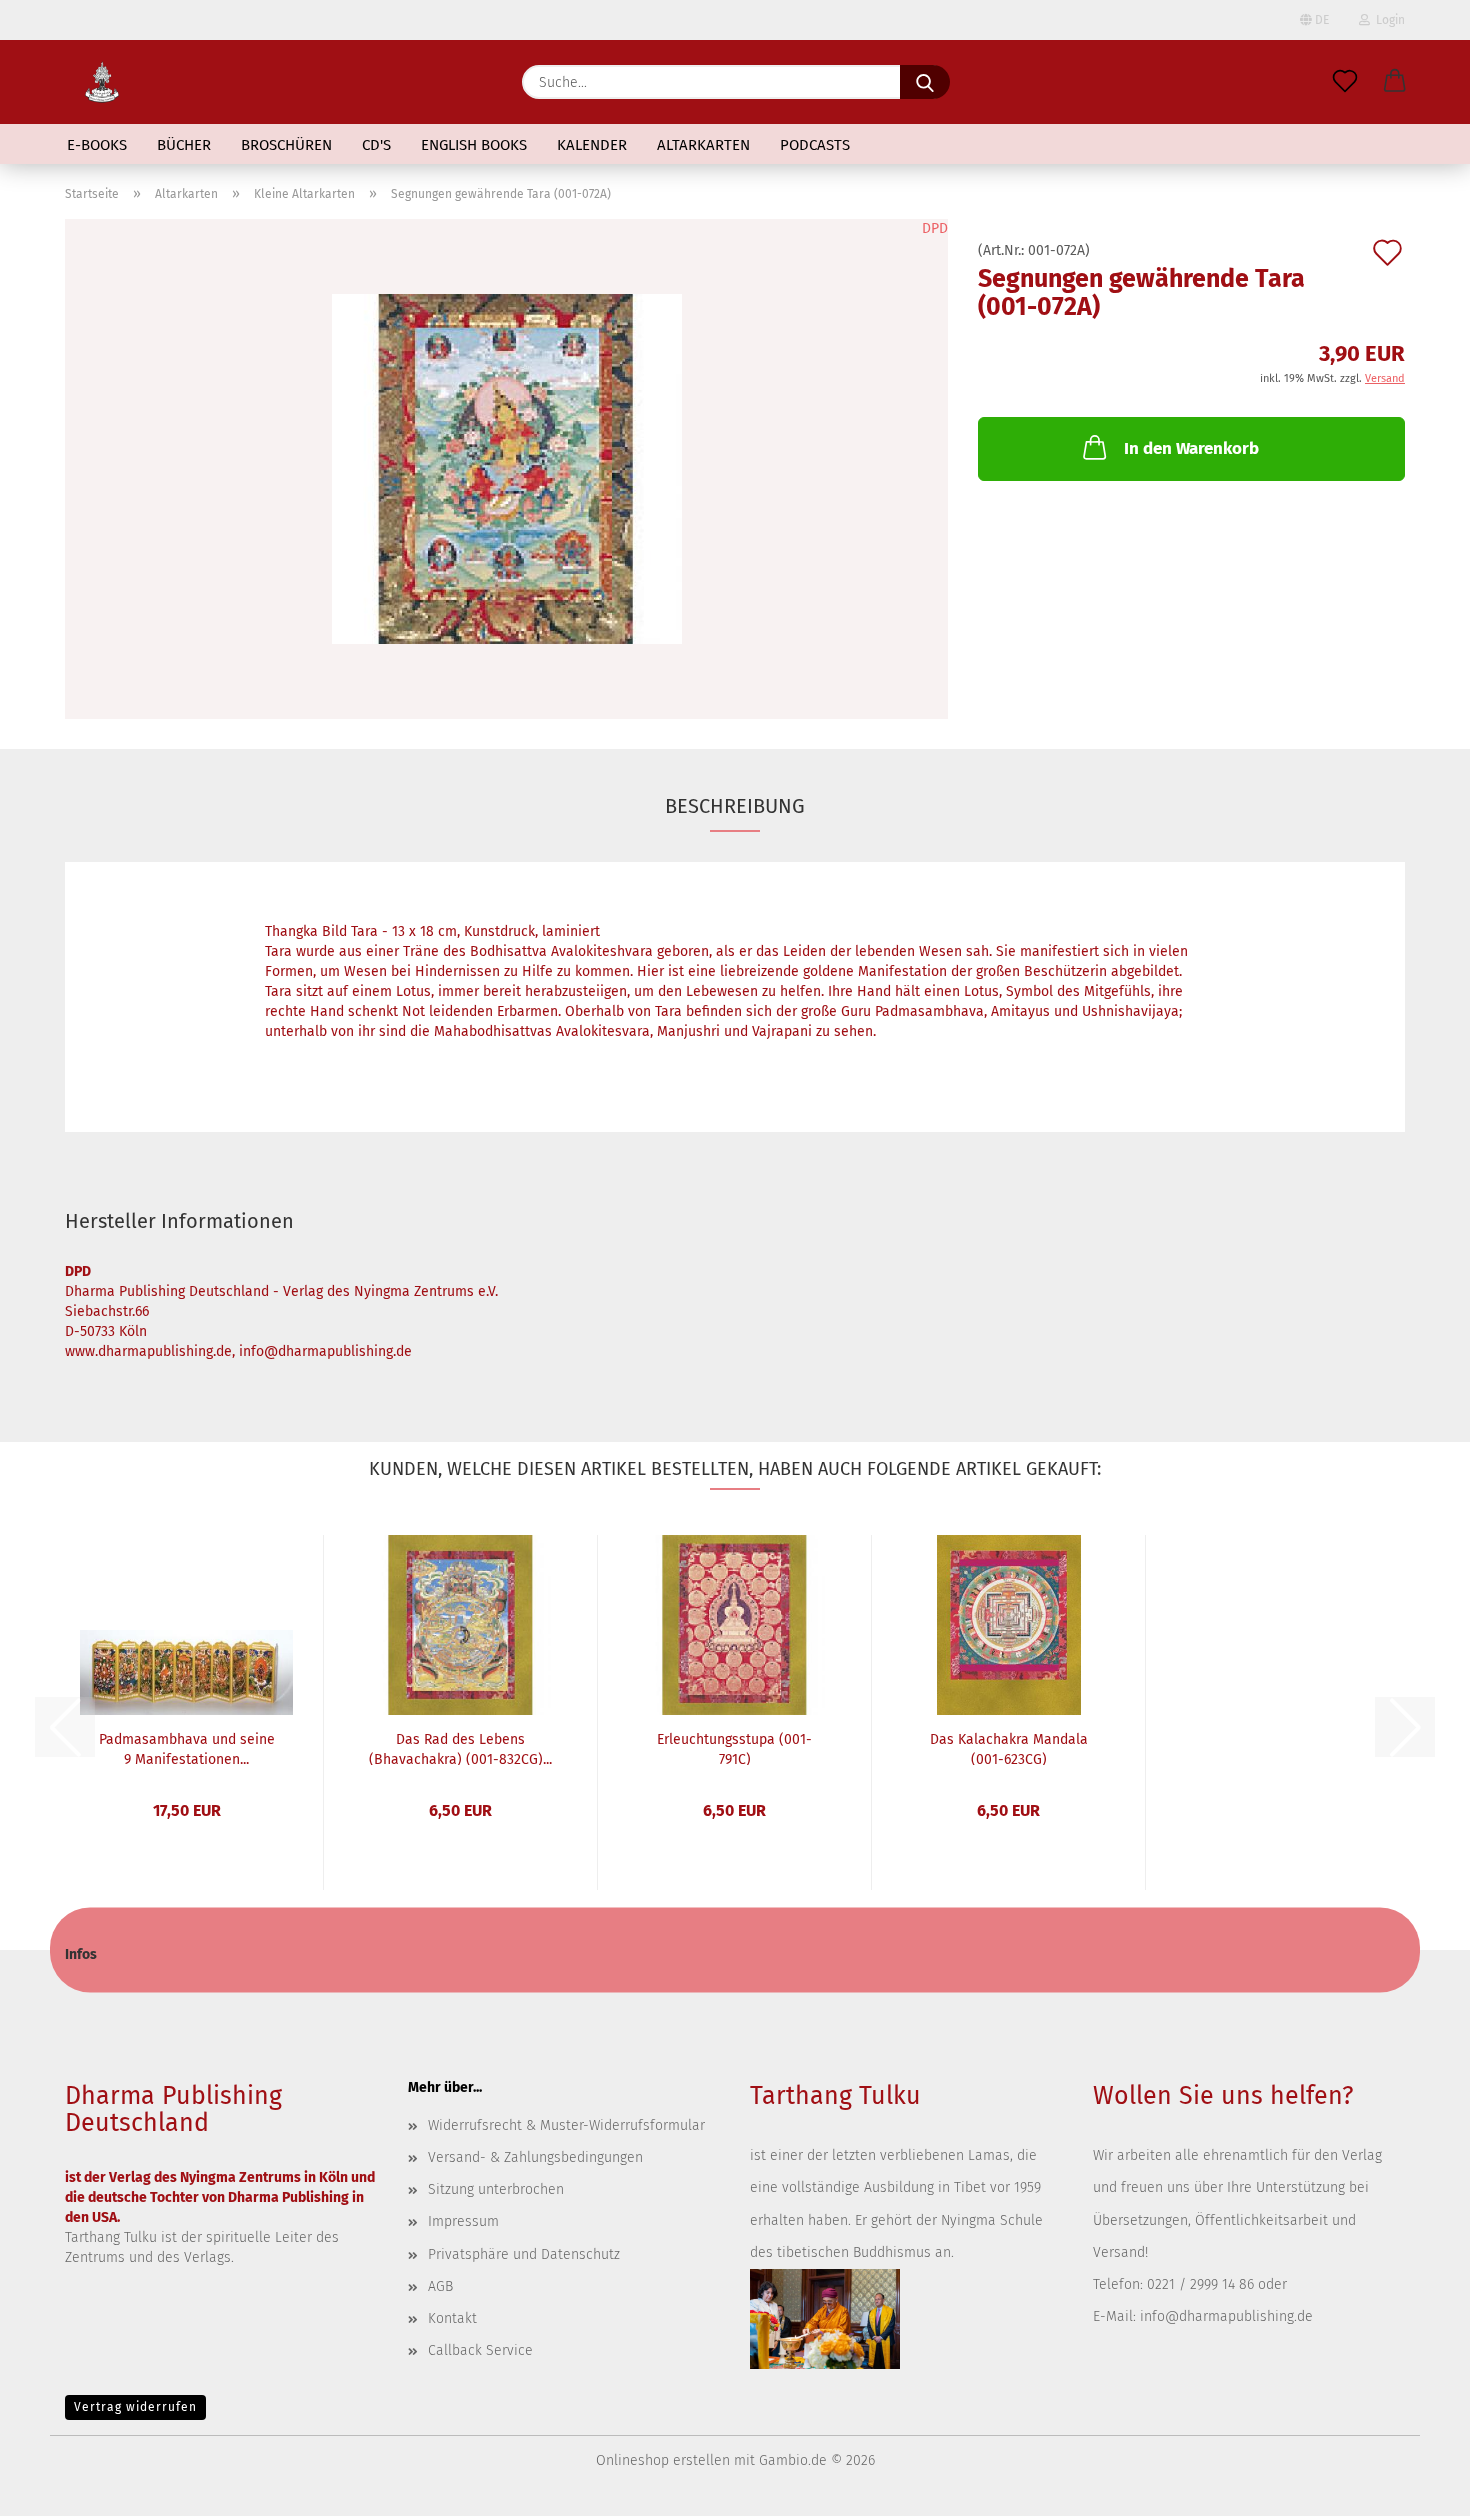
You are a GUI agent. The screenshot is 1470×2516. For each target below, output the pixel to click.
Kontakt (452, 2318)
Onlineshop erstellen (663, 2460)
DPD (935, 228)
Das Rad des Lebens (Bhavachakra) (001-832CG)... (460, 1748)
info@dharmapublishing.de (1226, 2316)
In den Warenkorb (1191, 448)
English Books (474, 145)
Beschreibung (735, 806)
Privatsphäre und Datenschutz (524, 2254)
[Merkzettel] (1345, 82)
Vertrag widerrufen (135, 2407)
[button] (1395, 82)
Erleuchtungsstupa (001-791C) (734, 1748)
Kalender (592, 145)
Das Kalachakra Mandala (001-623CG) (1009, 1748)
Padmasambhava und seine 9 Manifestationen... (187, 1748)
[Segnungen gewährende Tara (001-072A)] (507, 468)
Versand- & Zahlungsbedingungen (535, 2157)
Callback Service (480, 2350)
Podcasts (815, 145)
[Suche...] (925, 82)
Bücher (184, 145)
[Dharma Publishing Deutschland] (102, 82)
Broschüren (286, 145)
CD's (376, 145)
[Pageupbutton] (1415, 2486)
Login (1387, 20)
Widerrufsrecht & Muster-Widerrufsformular (566, 2125)
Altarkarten (703, 145)
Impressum (463, 2221)
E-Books (97, 145)
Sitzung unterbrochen (496, 2189)
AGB (440, 2286)
